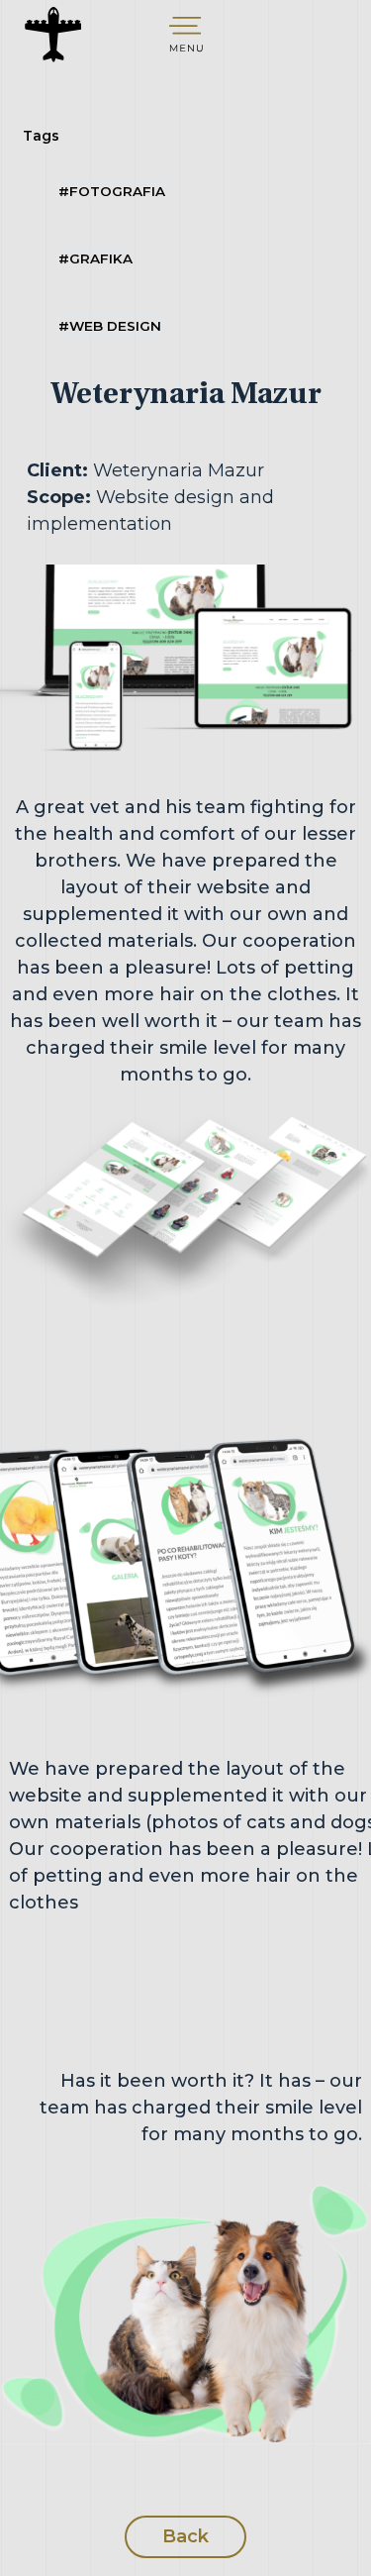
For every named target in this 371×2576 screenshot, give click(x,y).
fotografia (112, 191)
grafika (95, 258)
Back (185, 2536)
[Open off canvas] (186, 35)
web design (110, 326)
